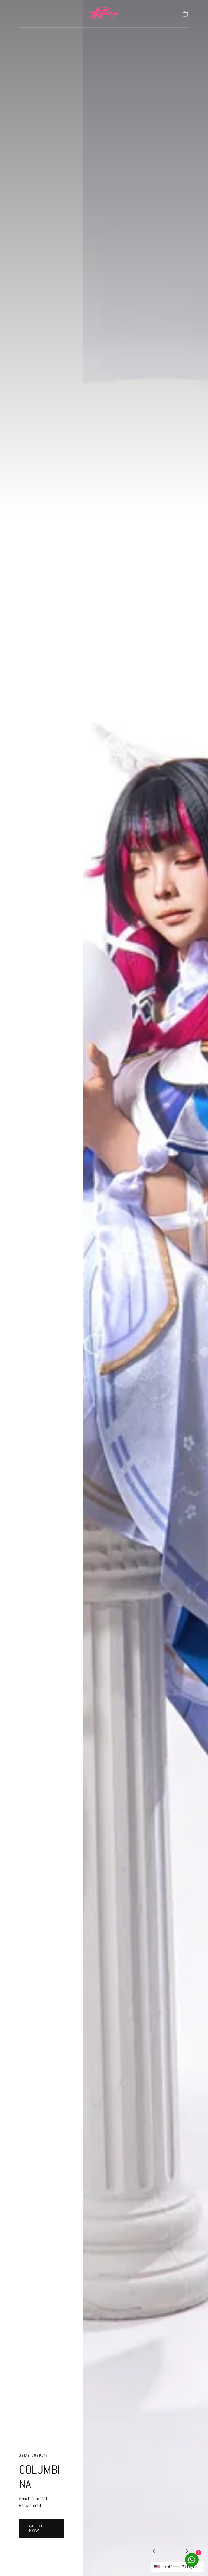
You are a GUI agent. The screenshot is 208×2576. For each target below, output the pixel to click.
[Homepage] (104, 14)
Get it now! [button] (36, 2528)
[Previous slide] (158, 2551)
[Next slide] (183, 2551)
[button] (22, 14)
